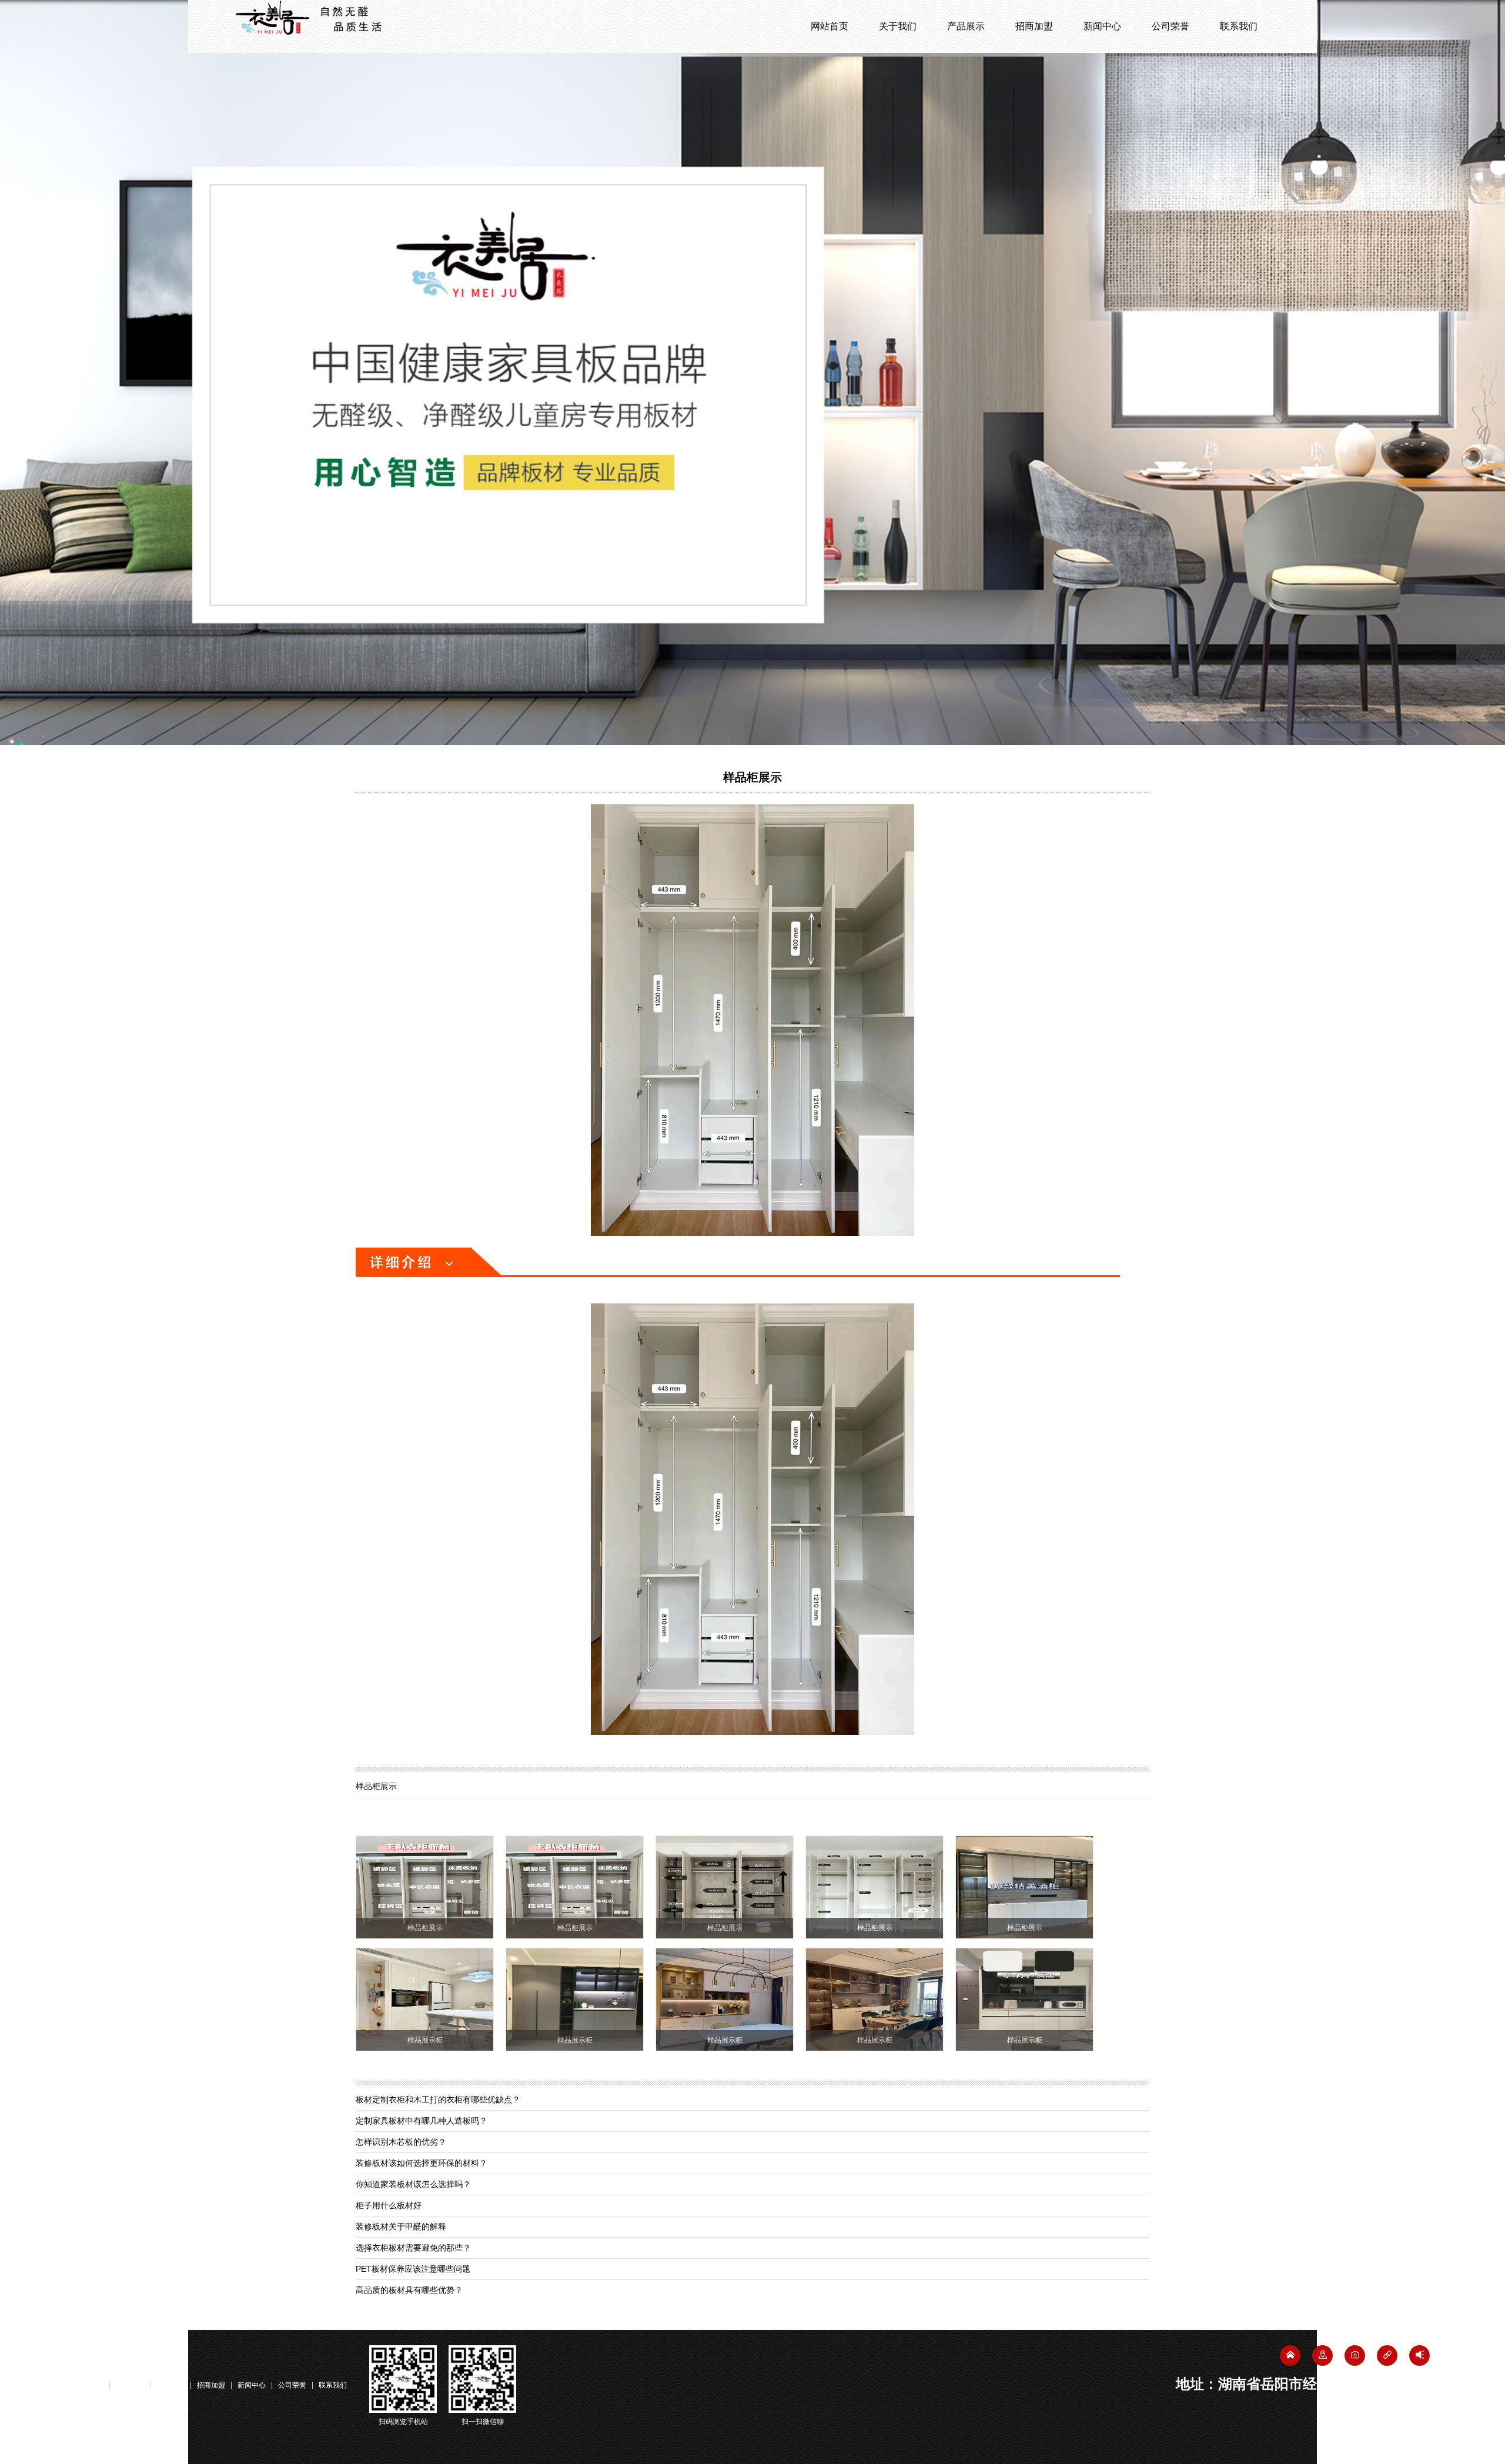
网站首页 (830, 26)
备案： (126, 2421)
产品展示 (966, 26)
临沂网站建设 (1405, 2441)
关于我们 (898, 26)
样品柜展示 (752, 777)
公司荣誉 (1170, 26)
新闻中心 (1102, 26)
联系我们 (1239, 26)
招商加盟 (1034, 26)
